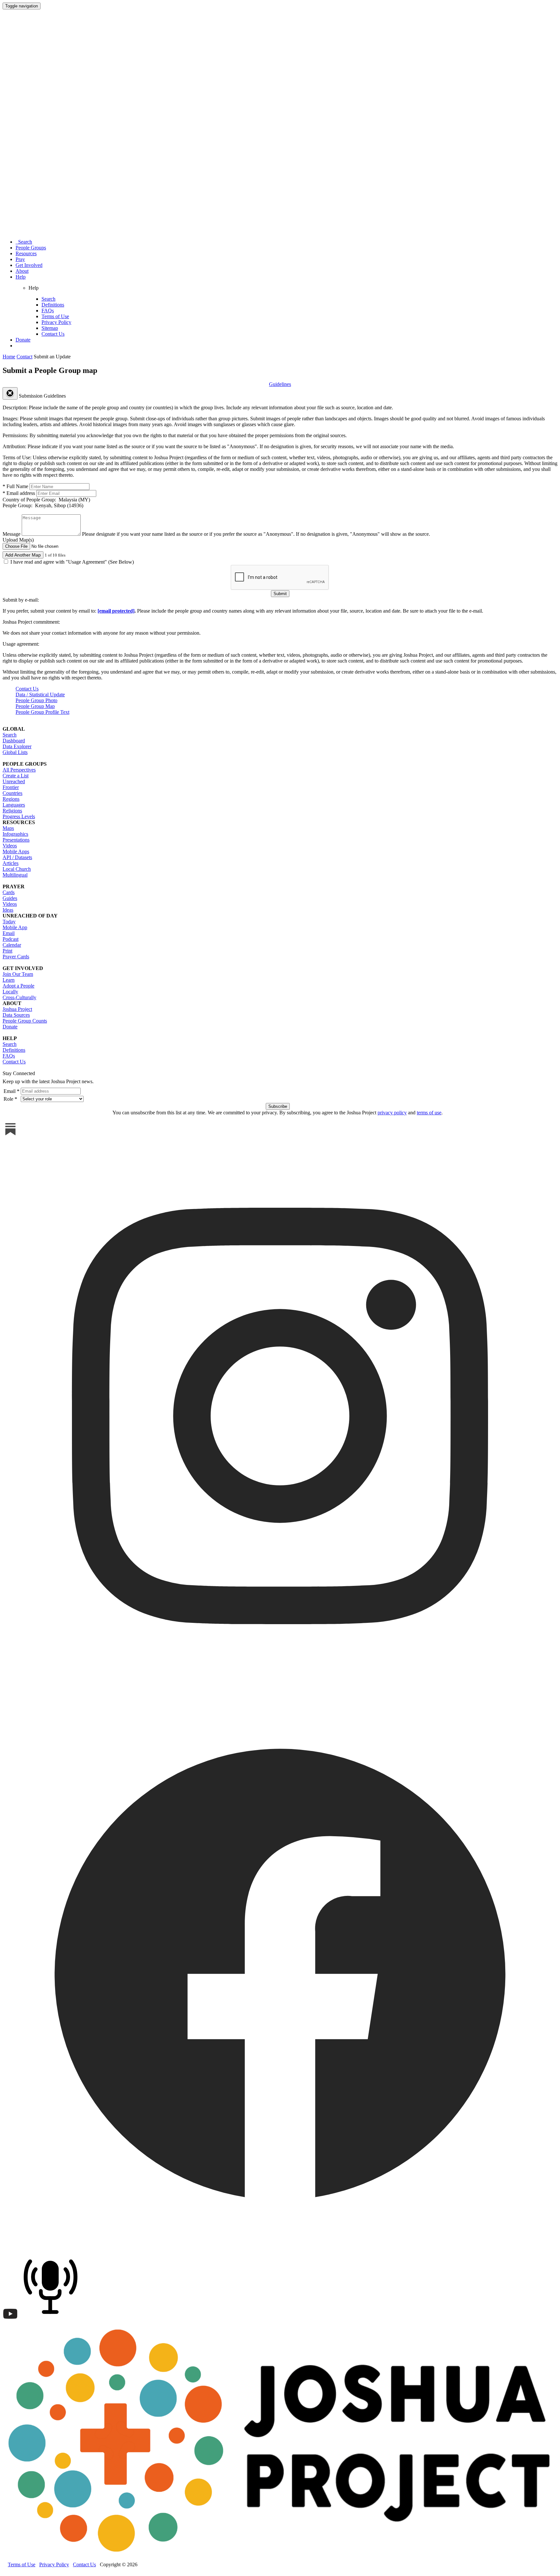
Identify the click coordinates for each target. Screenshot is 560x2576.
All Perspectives (19, 770)
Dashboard (14, 741)
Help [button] (21, 277)
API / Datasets (17, 857)
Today (9, 922)
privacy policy (392, 1113)
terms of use (429, 1113)
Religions (12, 811)
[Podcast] (52, 2320)
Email (9, 933)
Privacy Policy (56, 322)
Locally (10, 992)
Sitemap (50, 328)
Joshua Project (17, 1009)
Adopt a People (18, 986)
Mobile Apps (16, 851)
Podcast (11, 939)
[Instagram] (280, 1692)
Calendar (12, 945)
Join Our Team (18, 974)
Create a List (16, 776)
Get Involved (29, 265)
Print (7, 951)
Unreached (14, 781)
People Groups (31, 248)
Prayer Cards (16, 957)
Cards (9, 892)
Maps (8, 828)
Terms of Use (55, 316)
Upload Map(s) (18, 540)
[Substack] (10, 1135)
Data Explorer (17, 746)
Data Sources (16, 1015)
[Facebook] (280, 2248)
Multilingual (15, 875)
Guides (10, 898)
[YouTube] (10, 2320)
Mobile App (15, 927)
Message (12, 534)
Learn (9, 980)
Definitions (53, 305)
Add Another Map (23, 555)
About (22, 271)
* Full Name (15, 486)
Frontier (11, 787)
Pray (20, 259)
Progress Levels (19, 816)
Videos (10, 846)
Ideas (8, 910)
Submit (280, 594)
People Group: (43, 505)
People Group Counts (25, 1021)
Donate (23, 340)
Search (24, 242)
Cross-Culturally (19, 997)
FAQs (48, 311)
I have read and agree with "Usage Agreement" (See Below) (71, 562)
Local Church (17, 869)
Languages (14, 805)
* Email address (19, 493)
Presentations (16, 840)
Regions (11, 799)
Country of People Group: (46, 500)
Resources (26, 253)
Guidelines (280, 384)
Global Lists (15, 752)
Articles (11, 863)
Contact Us (53, 334)
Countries (12, 793)
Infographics (15, 834)
